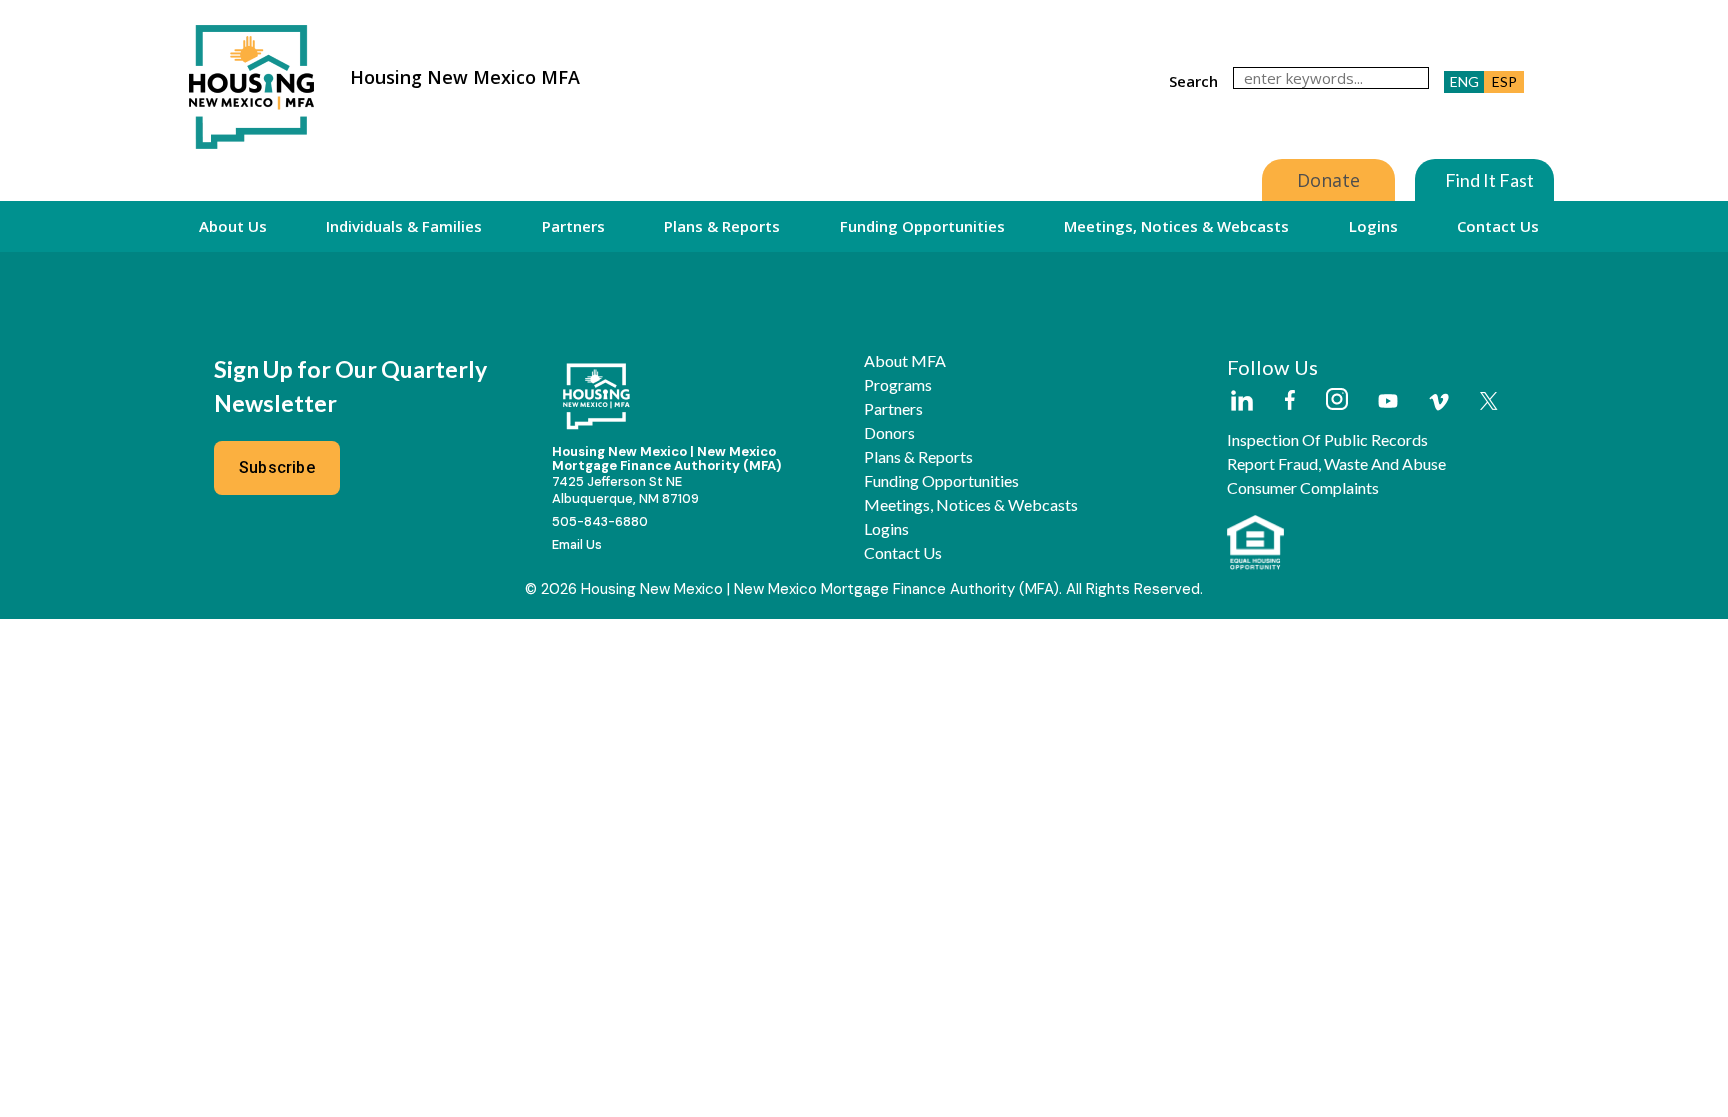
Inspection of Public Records (1327, 440)
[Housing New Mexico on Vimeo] (1439, 402)
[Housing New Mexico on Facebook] (1290, 401)
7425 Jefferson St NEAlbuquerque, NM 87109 (625, 490)
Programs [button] (898, 385)
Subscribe (277, 467)
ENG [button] (1464, 81)
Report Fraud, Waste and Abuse (1336, 464)
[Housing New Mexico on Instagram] (1336, 400)
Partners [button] (573, 226)
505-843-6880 (600, 521)
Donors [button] (889, 433)
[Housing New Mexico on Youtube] (1388, 402)
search (1193, 81)
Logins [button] (1373, 226)
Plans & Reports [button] (722, 226)
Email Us (577, 544)
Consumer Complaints (1303, 488)
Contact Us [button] (1498, 226)
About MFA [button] (905, 361)
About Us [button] (233, 226)
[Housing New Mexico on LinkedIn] (1241, 402)
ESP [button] (1504, 81)
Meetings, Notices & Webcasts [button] (1176, 226)
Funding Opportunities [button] (922, 226)
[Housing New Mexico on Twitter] (1489, 402)
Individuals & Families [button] (404, 226)
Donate (1328, 180)
